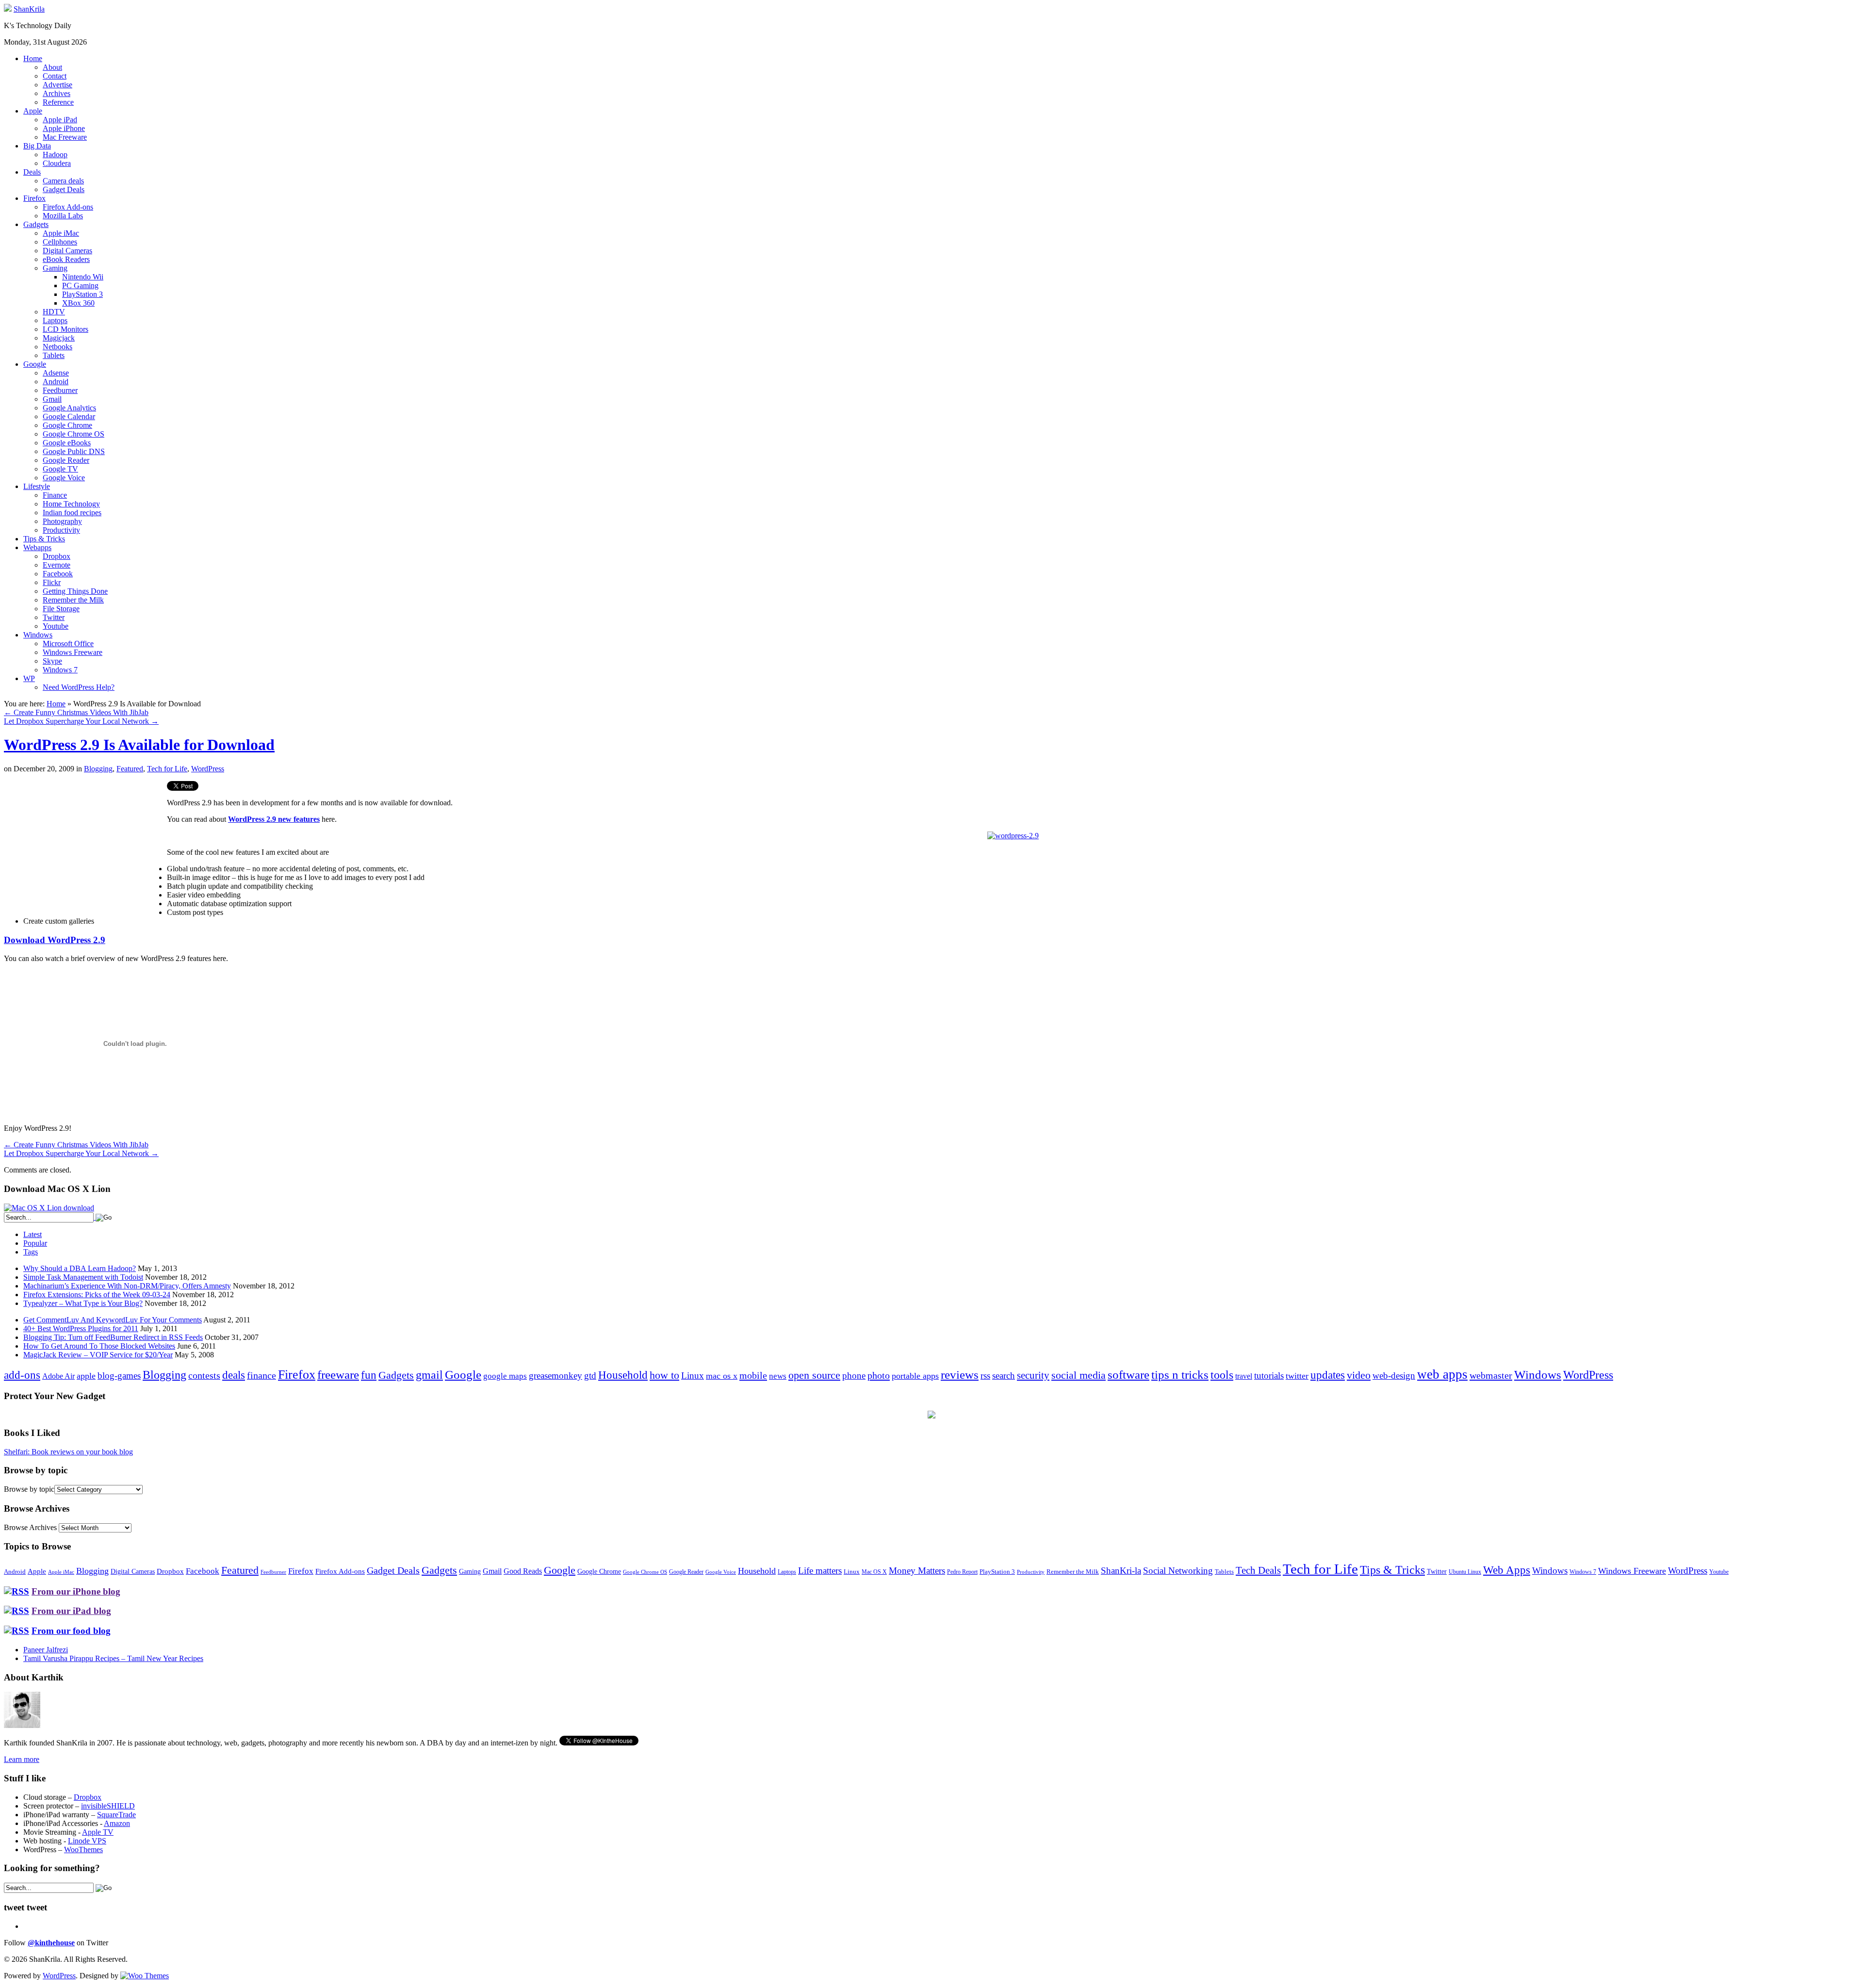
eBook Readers (66, 259)
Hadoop (55, 155)
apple (86, 1376)
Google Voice (64, 478)
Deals (32, 172)
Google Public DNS (74, 451)
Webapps (37, 547)
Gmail (52, 399)
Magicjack (59, 338)
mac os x (722, 1376)
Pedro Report (962, 1572)
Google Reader (66, 460)
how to (664, 1375)
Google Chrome (67, 425)
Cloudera (57, 163)
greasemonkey (556, 1376)
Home (33, 58)
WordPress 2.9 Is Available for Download (139, 745)
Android (56, 382)
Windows (38, 635)
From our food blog (71, 1631)
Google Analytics (69, 408)
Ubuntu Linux (1465, 1572)
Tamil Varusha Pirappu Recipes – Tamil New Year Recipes (113, 1658)
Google (35, 364)
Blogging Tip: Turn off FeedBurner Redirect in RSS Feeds (113, 1337)
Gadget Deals (64, 189)
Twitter (54, 617)
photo (879, 1375)
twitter (1297, 1376)
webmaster (1491, 1375)
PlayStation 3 (82, 294)
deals (234, 1375)
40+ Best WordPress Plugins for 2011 (81, 1328)
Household (623, 1375)
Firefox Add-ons (68, 207)
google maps (505, 1376)
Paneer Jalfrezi (46, 1650)
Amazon (117, 1823)
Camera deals (63, 181)
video (1359, 1375)
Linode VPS (87, 1841)
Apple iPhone (64, 128)
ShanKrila (29, 9)
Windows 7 (60, 670)
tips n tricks (1180, 1375)
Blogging (98, 769)
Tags (31, 1252)
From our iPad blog (71, 1611)
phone (854, 1376)
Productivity (61, 530)
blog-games (119, 1376)
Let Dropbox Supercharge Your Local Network (81, 721)
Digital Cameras (67, 251)
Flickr (52, 582)
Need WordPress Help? (79, 687)
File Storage (61, 609)
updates (1328, 1375)
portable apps (915, 1376)
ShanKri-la (1121, 1571)
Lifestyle (37, 486)
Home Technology (71, 504)
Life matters (820, 1571)
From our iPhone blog (76, 1591)
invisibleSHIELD (108, 1806)
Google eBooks (67, 443)
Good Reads (523, 1571)
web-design (1394, 1376)
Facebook (58, 574)
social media (1079, 1375)
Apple (33, 111)
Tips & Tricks (44, 539)
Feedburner (60, 390)
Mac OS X (874, 1572)
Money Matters (917, 1571)
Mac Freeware (65, 137)
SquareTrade (116, 1815)
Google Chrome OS (74, 434)
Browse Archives (30, 1527)
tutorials (1269, 1376)
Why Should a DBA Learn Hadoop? (80, 1268)
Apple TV (98, 1832)
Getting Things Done (75, 591)
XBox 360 (78, 303)
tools (1222, 1375)
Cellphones (60, 242)
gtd (590, 1376)
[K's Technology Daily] (8, 9)
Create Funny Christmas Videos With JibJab (76, 712)
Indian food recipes (72, 513)
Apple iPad (60, 120)
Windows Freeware (73, 652)
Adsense (56, 373)
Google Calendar (69, 416)
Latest (33, 1234)
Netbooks (57, 347)
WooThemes (83, 1849)
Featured (130, 769)
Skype (52, 661)
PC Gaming (80, 285)
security (1033, 1375)
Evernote (57, 565)
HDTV (54, 312)
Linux (693, 1376)
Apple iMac (61, 233)
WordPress (208, 769)
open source (814, 1375)
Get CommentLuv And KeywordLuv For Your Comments (113, 1320)
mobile (753, 1375)
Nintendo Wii (83, 277)
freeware (338, 1375)
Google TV (60, 469)
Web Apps (1507, 1570)
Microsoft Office (68, 644)
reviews (960, 1375)
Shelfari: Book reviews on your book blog (68, 1452)
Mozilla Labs (63, 216)
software (1128, 1375)
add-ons (22, 1375)
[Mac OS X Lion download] (49, 1208)
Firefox (34, 198)
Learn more (22, 1759)
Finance (55, 495)
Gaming (55, 268)
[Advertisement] (85, 849)
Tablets (54, 355)
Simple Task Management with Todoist (83, 1277)
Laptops (55, 320)
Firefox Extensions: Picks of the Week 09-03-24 (97, 1295)
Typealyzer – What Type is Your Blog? (83, 1303)
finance (261, 1375)
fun (369, 1375)
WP (29, 678)
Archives (57, 93)
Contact (55, 76)
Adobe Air (58, 1376)
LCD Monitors (65, 329)
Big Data (37, 146)
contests (204, 1375)
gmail (429, 1375)
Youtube (56, 626)
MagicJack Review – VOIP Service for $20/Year (98, 1355)
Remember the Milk (73, 600)
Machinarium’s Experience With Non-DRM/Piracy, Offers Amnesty (127, 1286)
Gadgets (36, 224)
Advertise (57, 85)
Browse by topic (29, 1489)
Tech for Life (167, 769)
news (778, 1376)
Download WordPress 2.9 (55, 940)
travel (1244, 1376)
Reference (58, 102)
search (1004, 1376)
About (52, 67)
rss (985, 1376)
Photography (62, 521)
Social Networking (1178, 1571)
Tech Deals (1258, 1570)
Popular (35, 1243)
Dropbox (57, 556)
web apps (1442, 1374)
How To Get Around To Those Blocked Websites (99, 1346)
